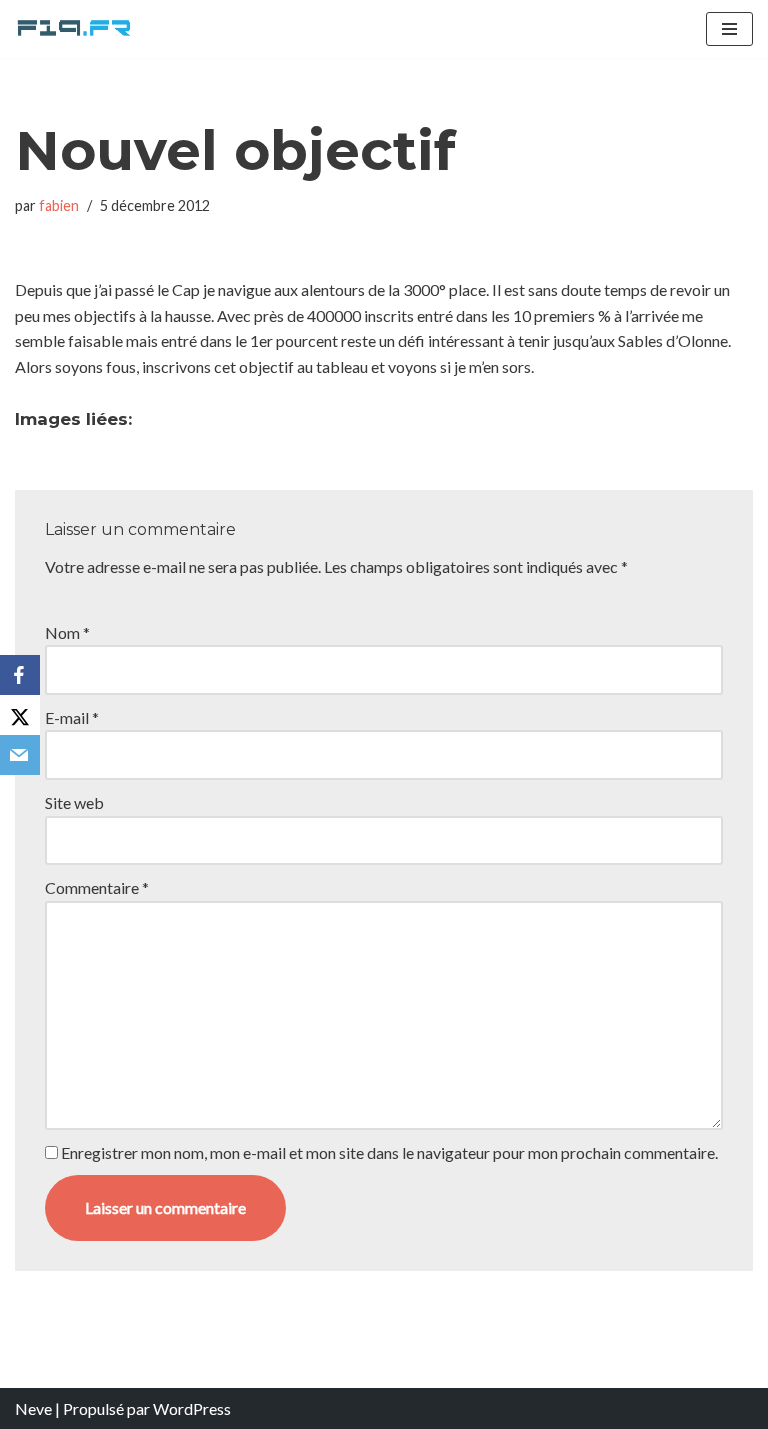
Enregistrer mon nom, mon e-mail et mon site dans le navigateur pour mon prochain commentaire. (389, 1152)
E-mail (72, 717)
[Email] (20, 755)
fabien (59, 205)
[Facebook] (20, 675)
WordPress (192, 1408)
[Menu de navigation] (729, 29)
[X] (20, 715)
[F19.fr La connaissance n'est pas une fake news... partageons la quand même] (75, 29)
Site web (74, 802)
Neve (33, 1408)
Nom (67, 632)
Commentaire (97, 887)
